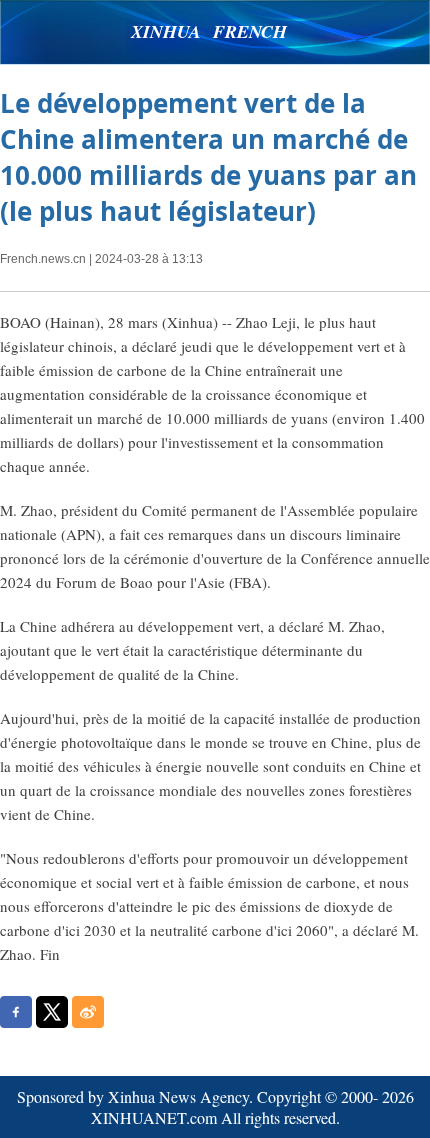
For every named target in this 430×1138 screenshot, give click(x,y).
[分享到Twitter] (52, 1012)
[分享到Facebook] (16, 1012)
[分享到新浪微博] (88, 1012)
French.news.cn (43, 259)
